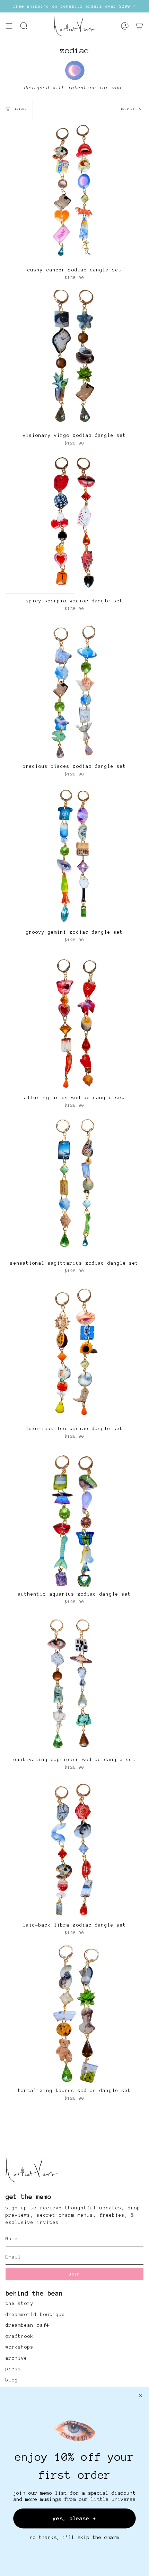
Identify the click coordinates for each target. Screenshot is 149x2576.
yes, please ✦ (74, 2518)
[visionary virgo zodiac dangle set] (74, 359)
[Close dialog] (141, 2395)
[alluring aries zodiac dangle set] (74, 1021)
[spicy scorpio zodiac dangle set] (74, 524)
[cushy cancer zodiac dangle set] (74, 194)
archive (16, 2358)
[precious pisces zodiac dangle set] (74, 690)
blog (12, 2380)
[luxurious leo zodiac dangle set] (74, 1352)
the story (20, 2304)
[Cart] (139, 26)
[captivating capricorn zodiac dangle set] (74, 1683)
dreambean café (28, 2325)
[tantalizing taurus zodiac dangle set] (74, 2014)
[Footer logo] (32, 2170)
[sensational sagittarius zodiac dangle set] (74, 1187)
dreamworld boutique (35, 2315)
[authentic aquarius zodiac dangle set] (74, 1518)
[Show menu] (9, 26)
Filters (20, 109)
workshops (20, 2347)
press (13, 2369)
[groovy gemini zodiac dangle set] (74, 856)
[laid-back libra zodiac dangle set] (74, 1849)
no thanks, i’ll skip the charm (74, 2537)
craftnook (20, 2336)
